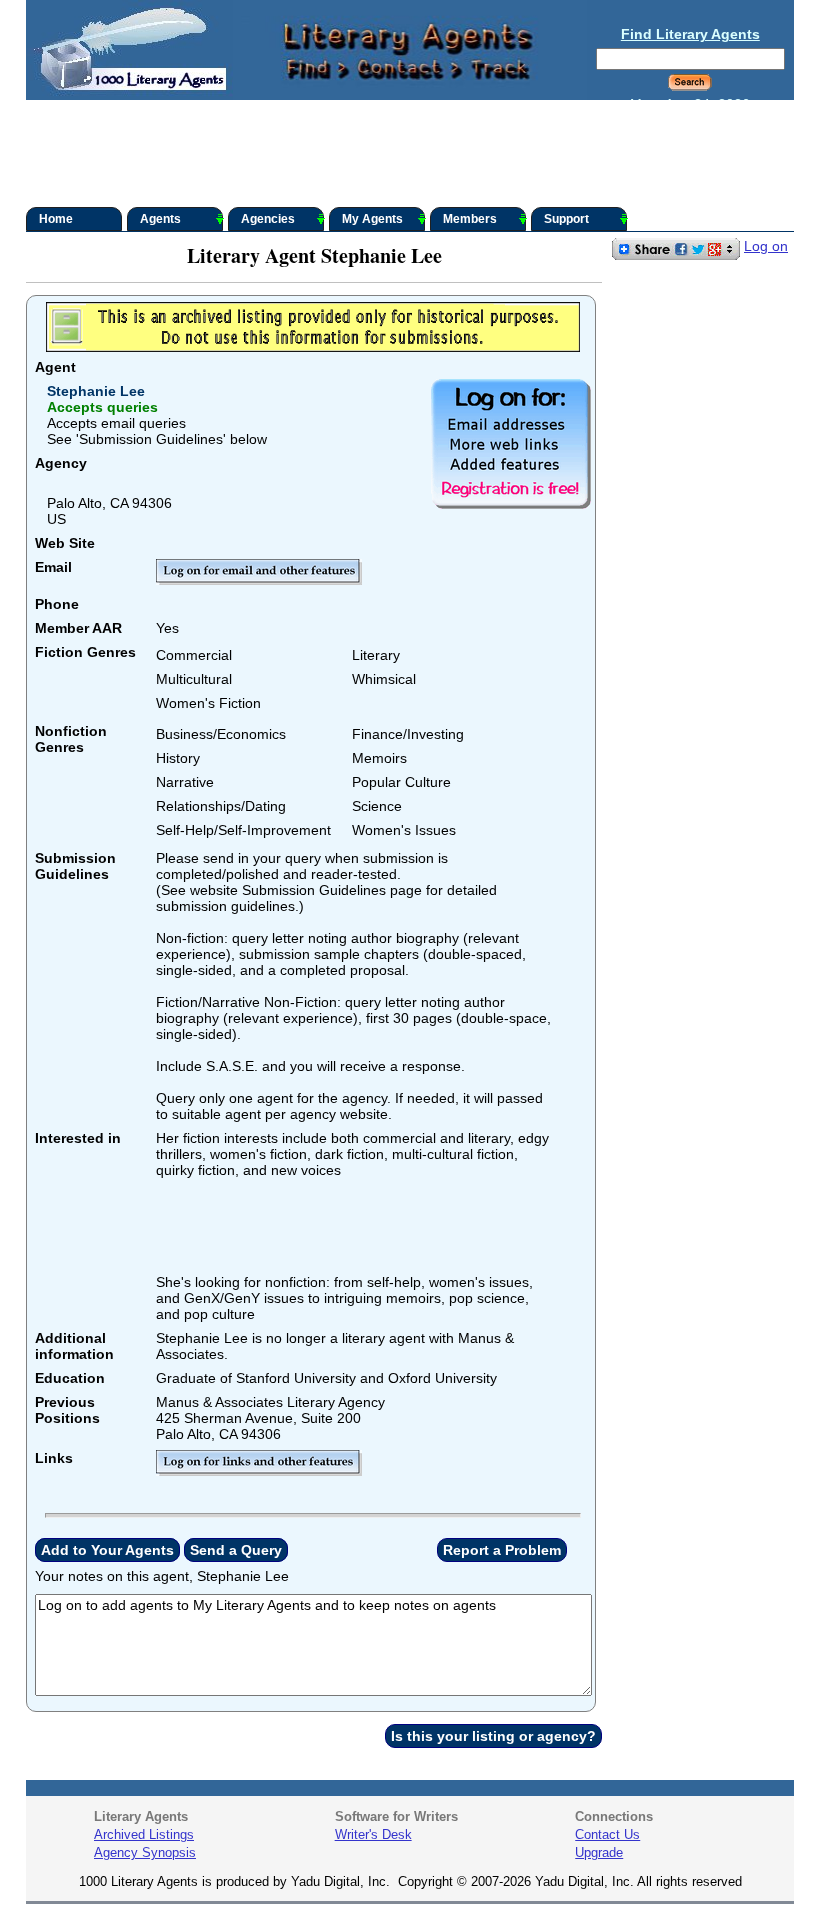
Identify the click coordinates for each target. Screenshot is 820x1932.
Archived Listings (144, 1834)
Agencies (268, 219)
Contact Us (607, 1834)
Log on (766, 246)
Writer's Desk (373, 1834)
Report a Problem (502, 1550)
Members (470, 219)
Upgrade (599, 1852)
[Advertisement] (410, 154)
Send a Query (236, 1550)
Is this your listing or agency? (493, 1736)
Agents (160, 219)
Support (566, 219)
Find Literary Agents (690, 34)
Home (56, 219)
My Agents (372, 219)
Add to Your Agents (107, 1550)
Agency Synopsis (145, 1852)
